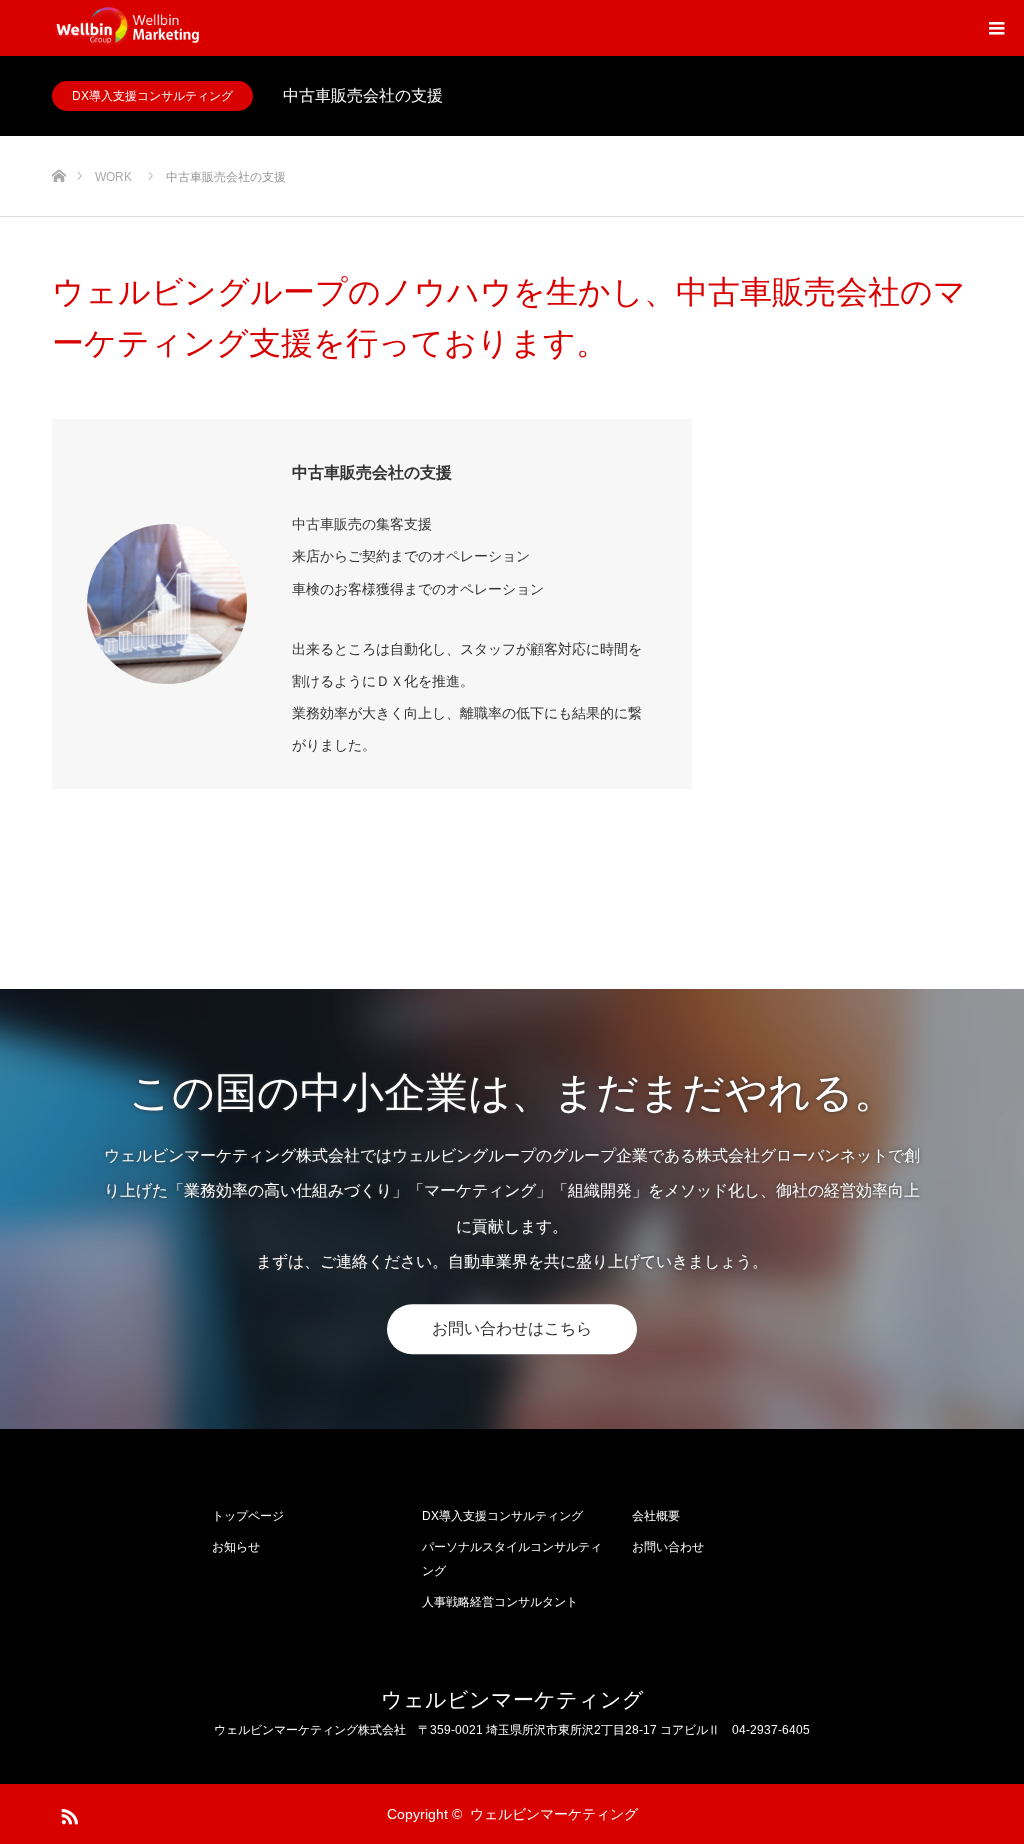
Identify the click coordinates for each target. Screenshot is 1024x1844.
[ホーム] (58, 143)
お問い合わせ (668, 1547)
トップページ (248, 1516)
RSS (67, 1813)
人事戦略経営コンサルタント (500, 1602)
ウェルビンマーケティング (512, 1699)
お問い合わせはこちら (512, 1328)
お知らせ (236, 1547)
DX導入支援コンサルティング (152, 96)
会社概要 (656, 1516)
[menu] (996, 28)
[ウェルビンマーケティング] (129, 28)
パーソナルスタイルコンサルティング (512, 1559)
